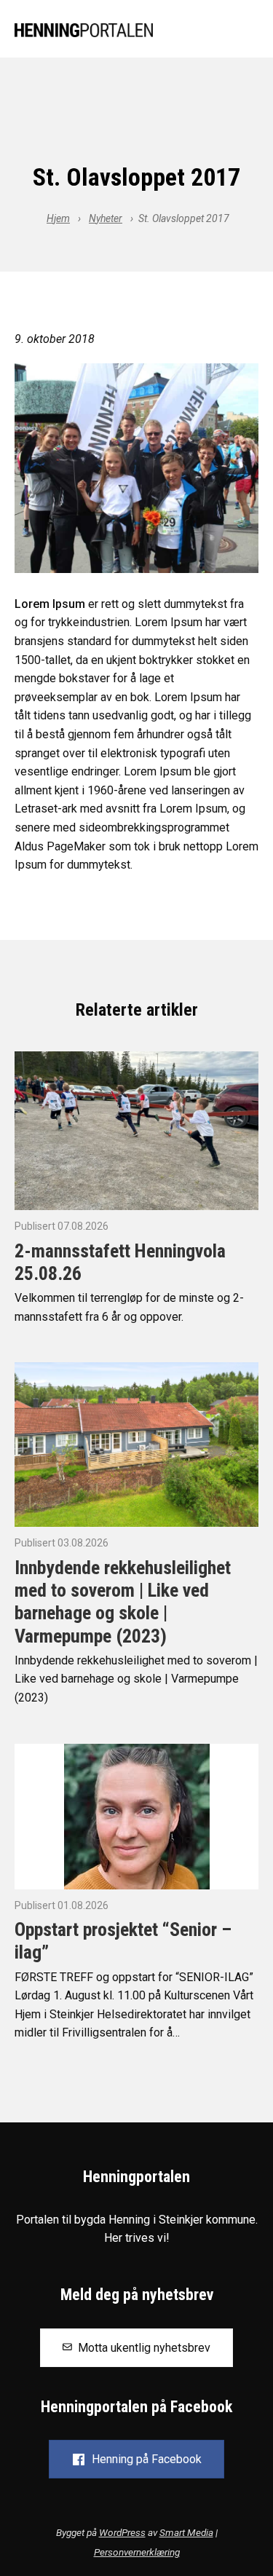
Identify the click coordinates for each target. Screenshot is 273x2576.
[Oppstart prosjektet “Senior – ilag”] (137, 1816)
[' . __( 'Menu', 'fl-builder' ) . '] (247, 31)
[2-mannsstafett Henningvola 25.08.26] (136, 1130)
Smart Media (186, 2532)
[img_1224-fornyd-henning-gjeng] (136, 468)
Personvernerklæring (137, 2552)
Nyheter (106, 218)
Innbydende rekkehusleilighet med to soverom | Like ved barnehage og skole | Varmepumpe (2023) (123, 1602)
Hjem (58, 218)
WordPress (122, 2532)
